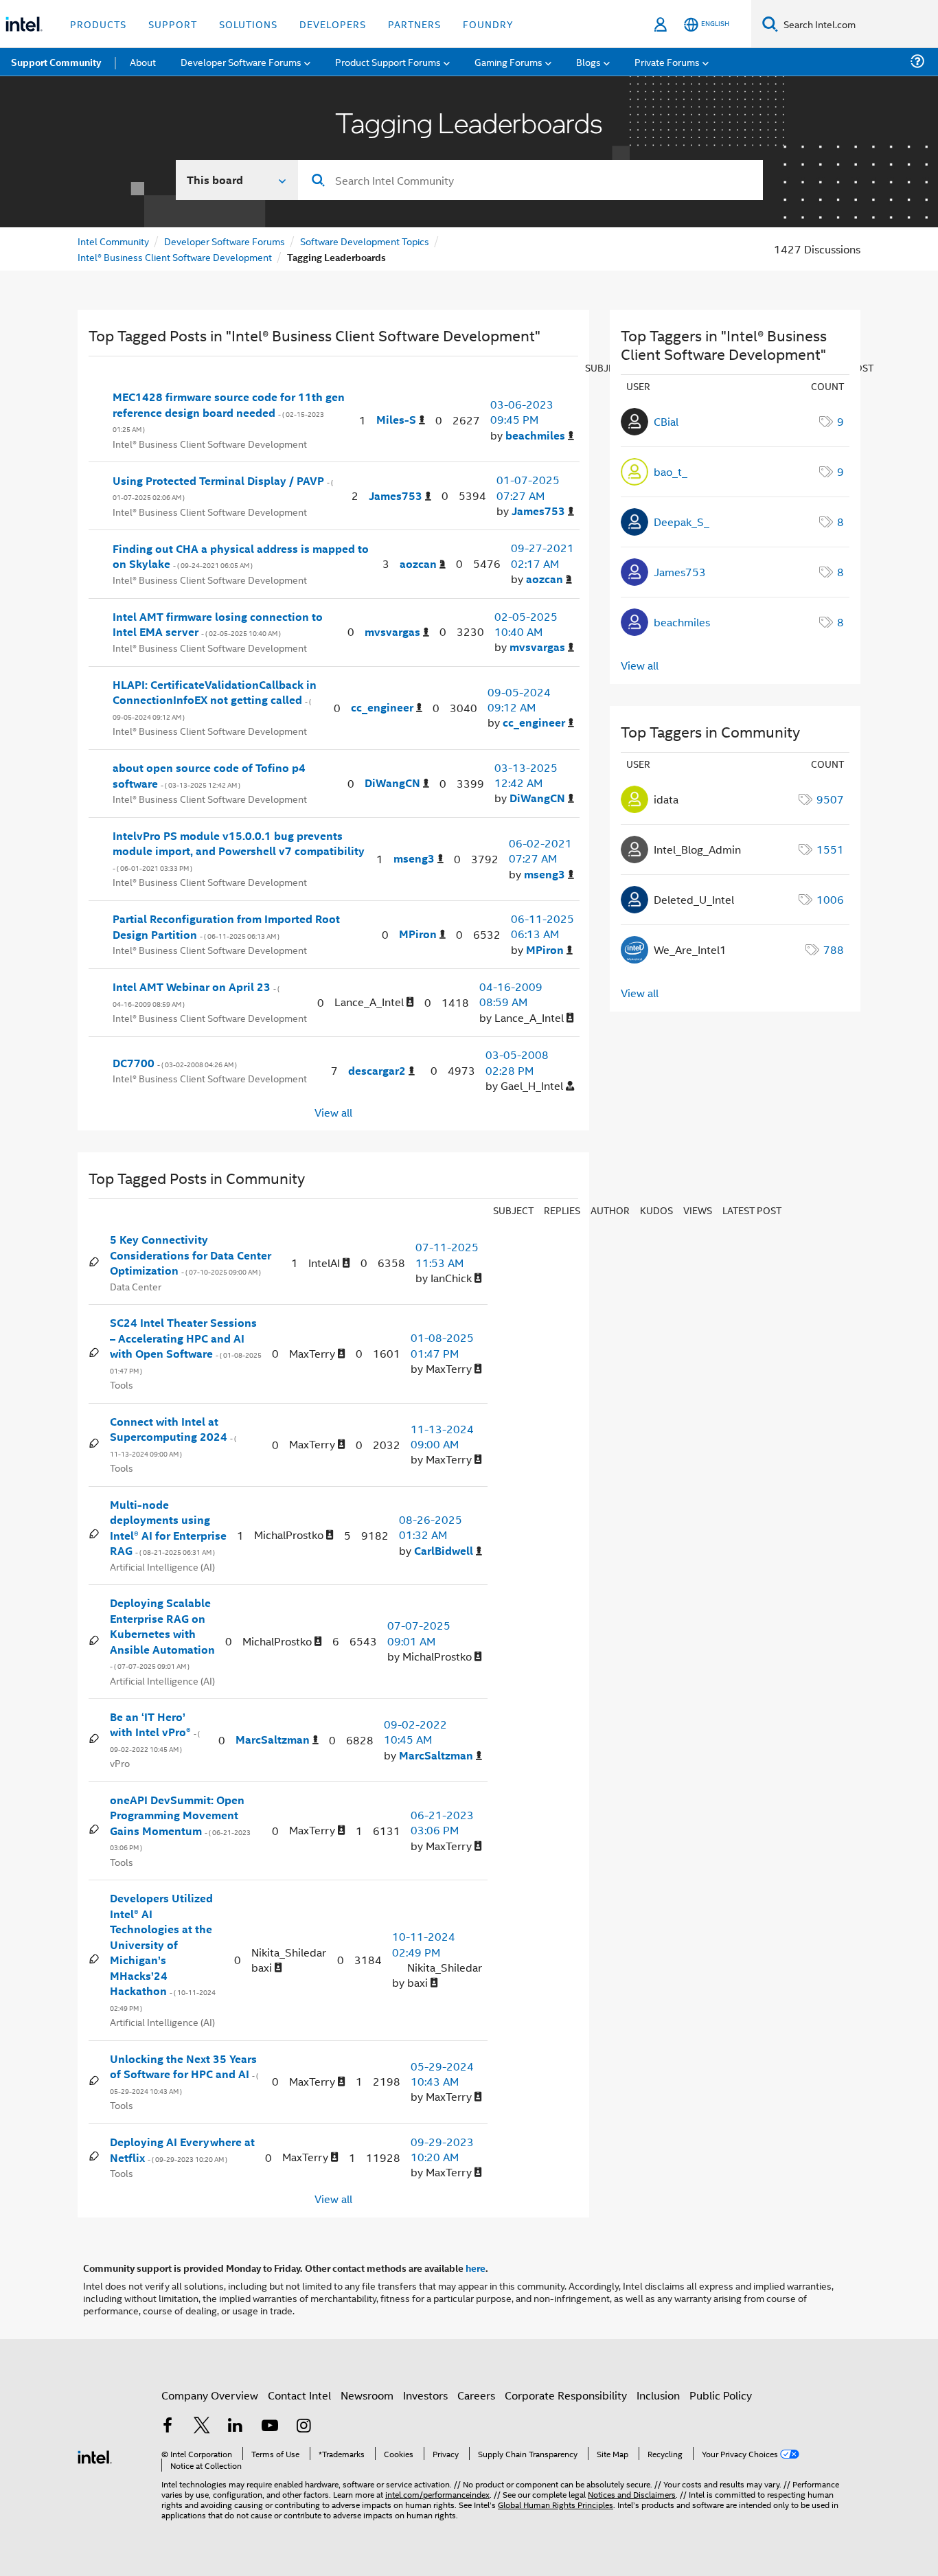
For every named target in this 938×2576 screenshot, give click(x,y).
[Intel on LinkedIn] (236, 2427)
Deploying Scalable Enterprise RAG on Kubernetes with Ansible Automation (162, 1633)
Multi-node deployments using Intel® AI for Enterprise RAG (168, 1528)
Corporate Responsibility (566, 2395)
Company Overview (210, 2395)
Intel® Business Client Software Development (175, 257)
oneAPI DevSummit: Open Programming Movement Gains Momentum (180, 1823)
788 (834, 949)
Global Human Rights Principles (556, 2504)
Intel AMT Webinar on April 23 (196, 994)
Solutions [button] (248, 24)
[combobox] (530, 180)
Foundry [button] (488, 24)
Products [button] (98, 24)
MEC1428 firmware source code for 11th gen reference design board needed (229, 412)
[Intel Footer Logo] (95, 2455)
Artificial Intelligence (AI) (162, 1566)
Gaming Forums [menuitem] (508, 61)
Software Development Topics (365, 241)
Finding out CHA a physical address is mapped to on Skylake (241, 557)
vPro (120, 1763)
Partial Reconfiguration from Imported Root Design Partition (226, 927)
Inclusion (658, 2395)
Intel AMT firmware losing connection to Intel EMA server (218, 625)
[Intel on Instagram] (304, 2427)
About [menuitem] (143, 61)
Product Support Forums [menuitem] (388, 61)
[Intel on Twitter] (202, 2427)
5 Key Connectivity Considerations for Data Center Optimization (191, 1255)
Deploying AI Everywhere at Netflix (182, 2150)
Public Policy (721, 2395)
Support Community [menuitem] (56, 62)
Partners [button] (414, 24)
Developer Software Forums (225, 241)
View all (333, 1112)
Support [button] (173, 24)
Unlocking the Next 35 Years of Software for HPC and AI (184, 2074)
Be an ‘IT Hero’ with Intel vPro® (155, 1732)
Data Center (136, 1286)
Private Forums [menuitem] (667, 61)
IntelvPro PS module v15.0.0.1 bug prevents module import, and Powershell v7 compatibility (239, 851)
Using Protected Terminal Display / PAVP (223, 488)
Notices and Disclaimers (632, 2494)
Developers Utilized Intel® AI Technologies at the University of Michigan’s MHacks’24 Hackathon (163, 1952)
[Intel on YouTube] (270, 2427)
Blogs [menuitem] (588, 61)
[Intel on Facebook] (168, 2427)
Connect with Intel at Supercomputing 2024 (173, 1437)
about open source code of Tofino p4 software (209, 776)
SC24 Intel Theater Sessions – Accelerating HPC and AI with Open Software (186, 1346)
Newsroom (367, 2395)
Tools (122, 1384)
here (476, 2268)
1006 (830, 899)
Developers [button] (333, 24)
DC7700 (175, 1063)
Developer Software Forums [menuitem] (241, 61)
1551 (830, 849)
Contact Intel (299, 2395)
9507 (830, 799)
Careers (476, 2395)
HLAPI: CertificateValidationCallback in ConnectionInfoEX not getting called (215, 700)
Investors (425, 2395)
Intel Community (113, 241)
